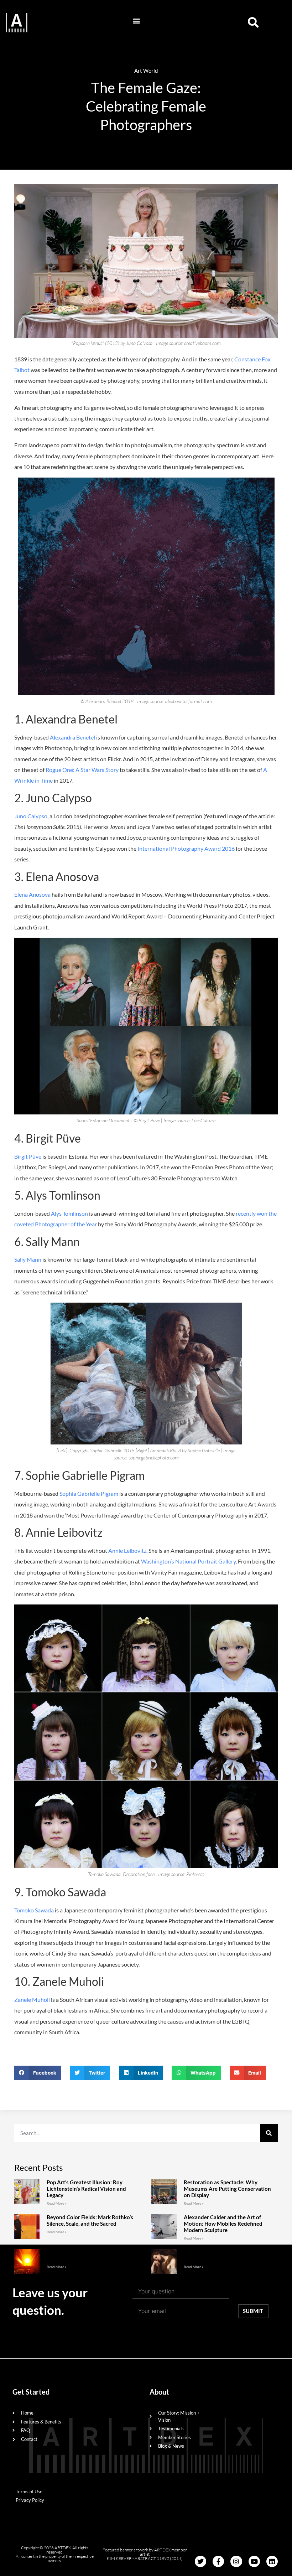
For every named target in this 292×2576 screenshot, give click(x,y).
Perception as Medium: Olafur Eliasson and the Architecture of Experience (93, 2255)
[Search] (269, 2133)
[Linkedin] (272, 2561)
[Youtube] (254, 2561)
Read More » (57, 2203)
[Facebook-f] (218, 2561)
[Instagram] (236, 2561)
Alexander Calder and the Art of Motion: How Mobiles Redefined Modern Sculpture (223, 2224)
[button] (137, 21)
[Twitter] (200, 2561)
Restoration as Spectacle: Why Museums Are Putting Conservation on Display (227, 2189)
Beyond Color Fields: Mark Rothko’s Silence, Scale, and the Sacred (90, 2220)
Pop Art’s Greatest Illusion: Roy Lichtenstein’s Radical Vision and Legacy (86, 2189)
